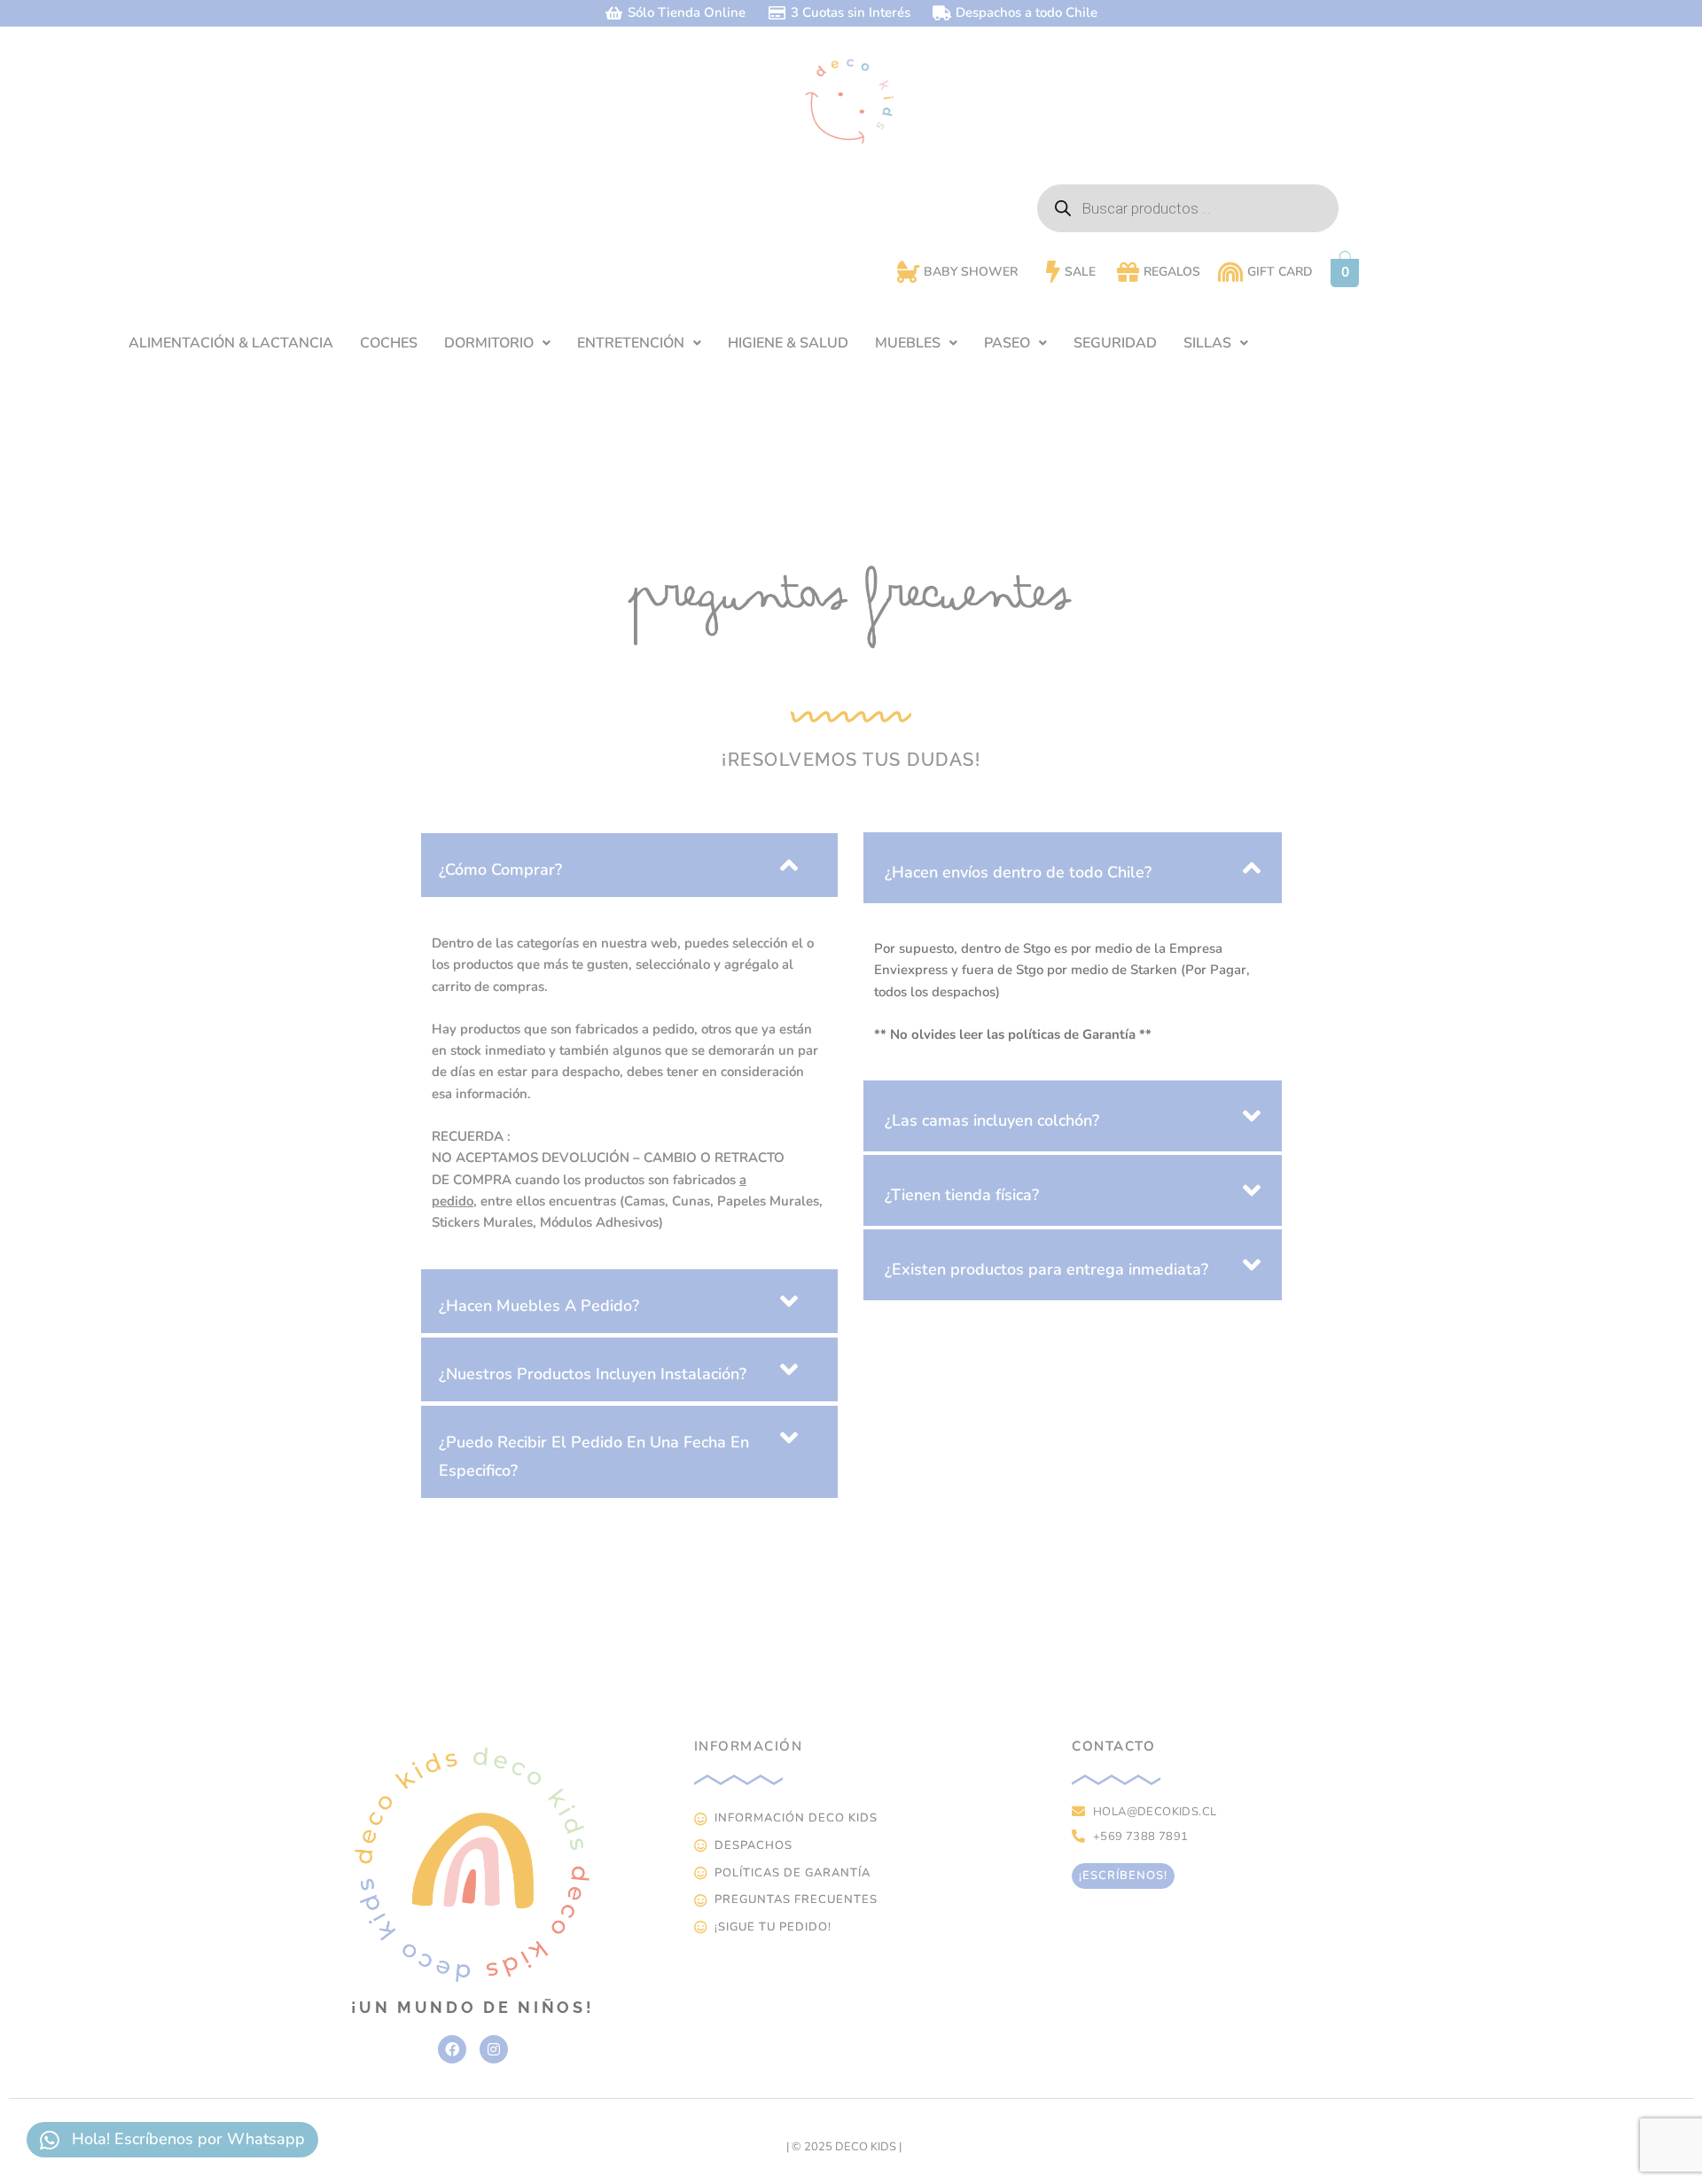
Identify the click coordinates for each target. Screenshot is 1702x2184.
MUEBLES (908, 343)
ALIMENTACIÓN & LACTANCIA (231, 343)
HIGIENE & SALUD (788, 343)
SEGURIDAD (1115, 343)
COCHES (389, 343)
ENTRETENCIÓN (631, 343)
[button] (497, 343)
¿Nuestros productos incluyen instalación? (593, 1374)
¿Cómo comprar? (500, 870)
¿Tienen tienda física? (962, 1195)
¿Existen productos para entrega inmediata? (1046, 1269)
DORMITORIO (489, 343)
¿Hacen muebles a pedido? (539, 1306)
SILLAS (1207, 343)
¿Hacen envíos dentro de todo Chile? (1018, 872)
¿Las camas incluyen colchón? (992, 1120)
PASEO (1007, 343)
